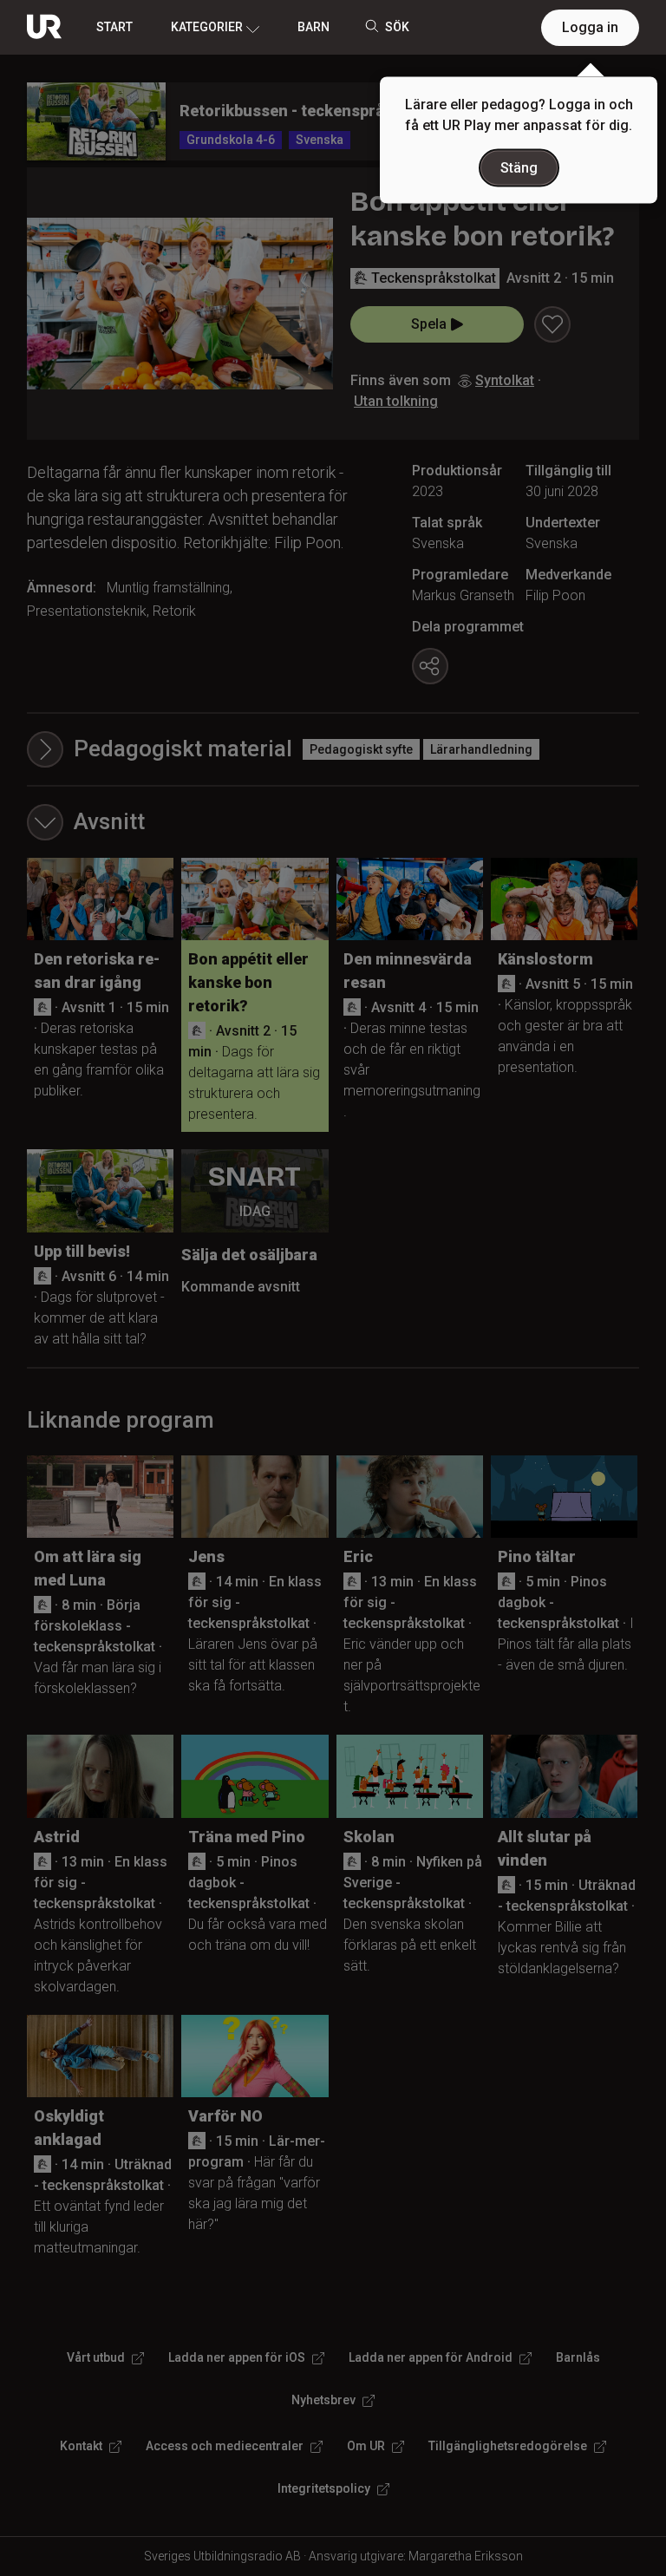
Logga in (590, 27)
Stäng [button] (519, 168)
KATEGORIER (207, 27)
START (114, 27)
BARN (313, 27)
